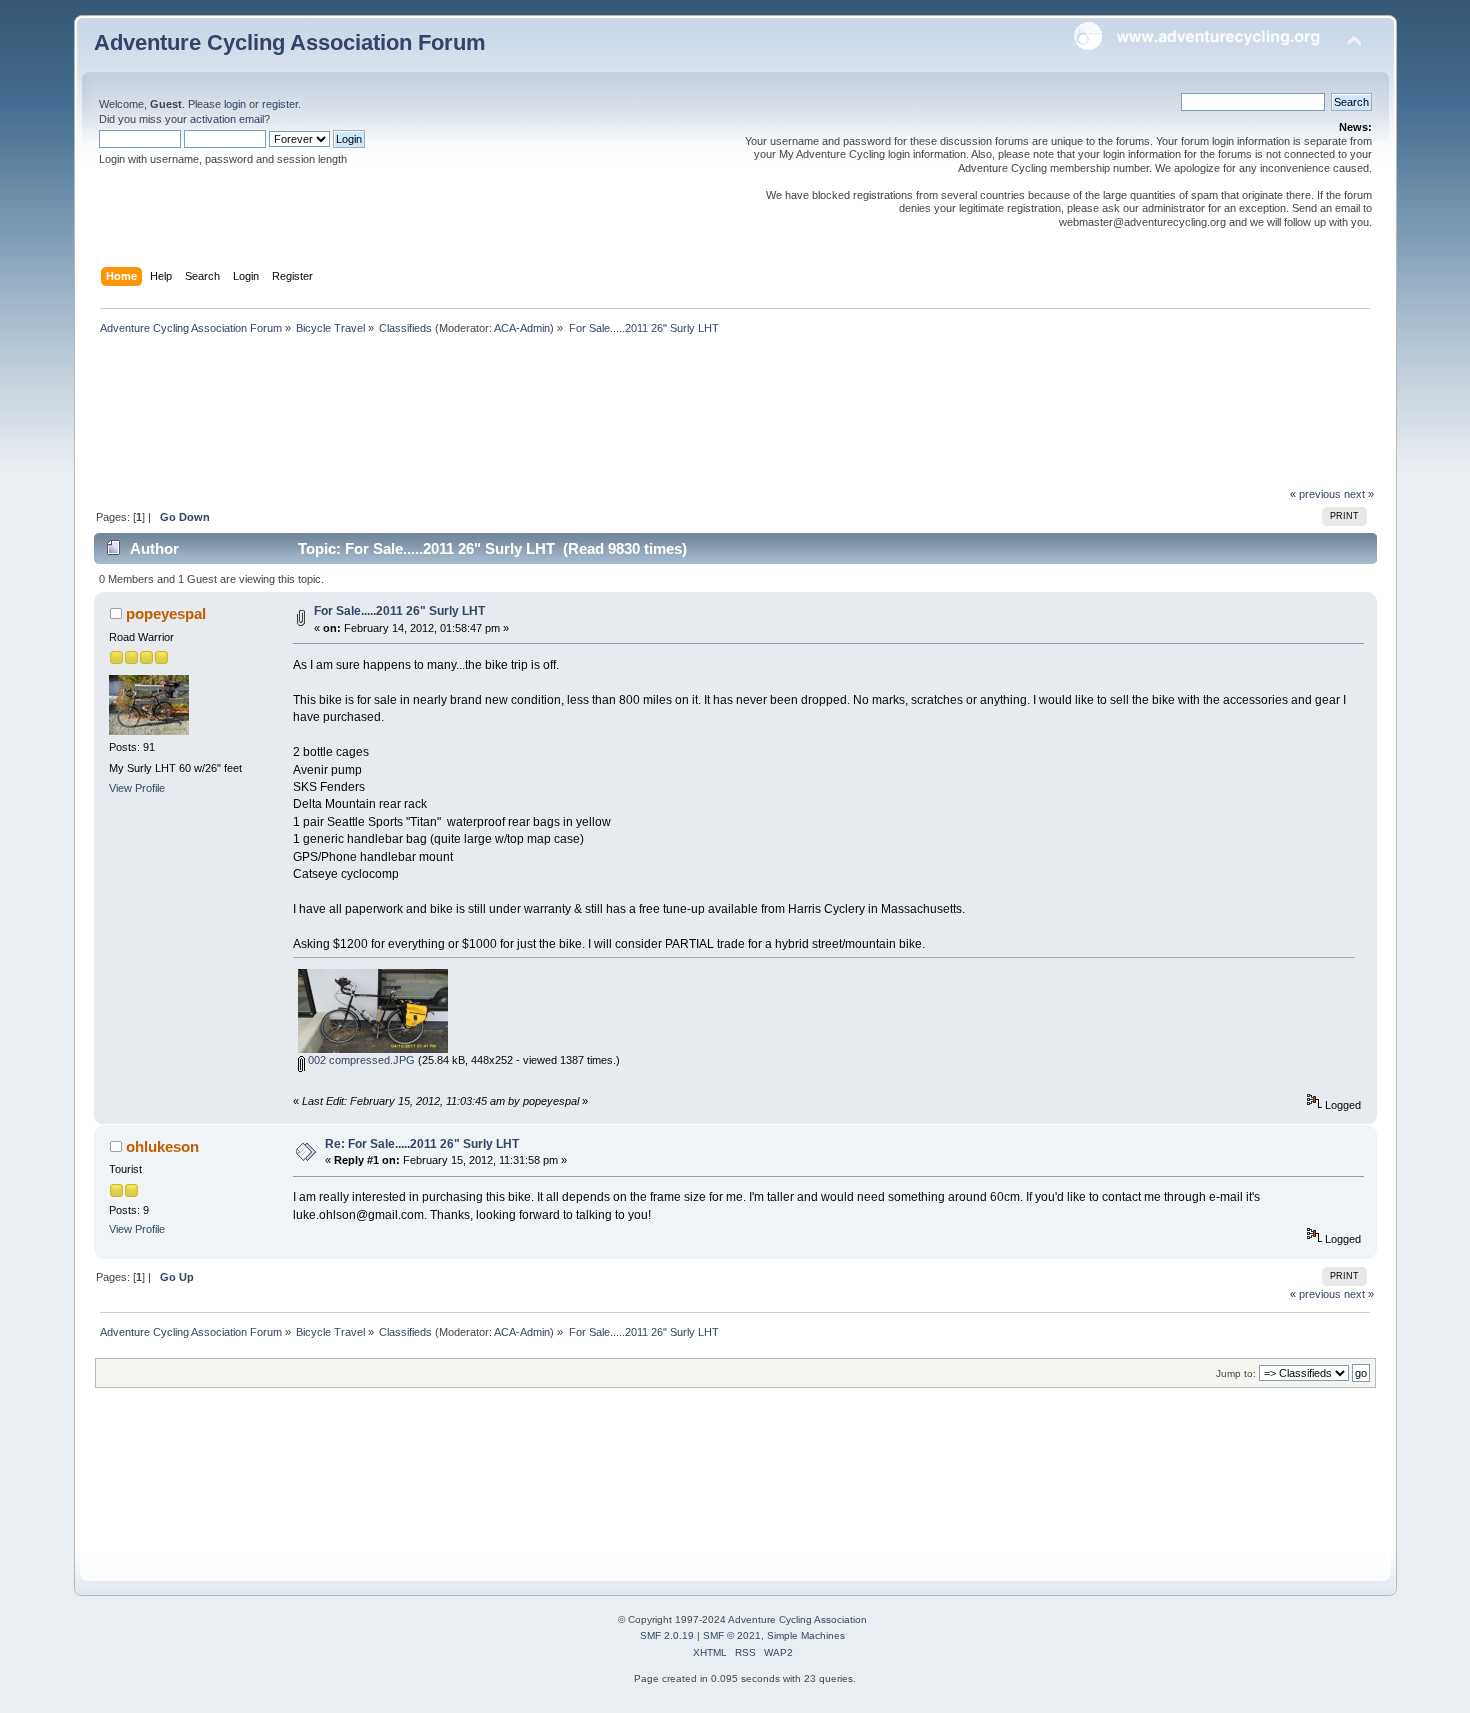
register (280, 104)
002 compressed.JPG (360, 1060)
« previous (1315, 494)
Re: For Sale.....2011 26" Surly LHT (422, 1144)
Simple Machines (806, 1635)
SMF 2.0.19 (667, 1635)
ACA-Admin (522, 328)
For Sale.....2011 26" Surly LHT (399, 611)
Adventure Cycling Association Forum (290, 42)
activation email (227, 119)
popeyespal (166, 613)
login (235, 104)
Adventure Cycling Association (797, 1619)
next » (1359, 494)
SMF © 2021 (732, 1635)
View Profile (137, 788)
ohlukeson (162, 1146)
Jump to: (1236, 1373)
